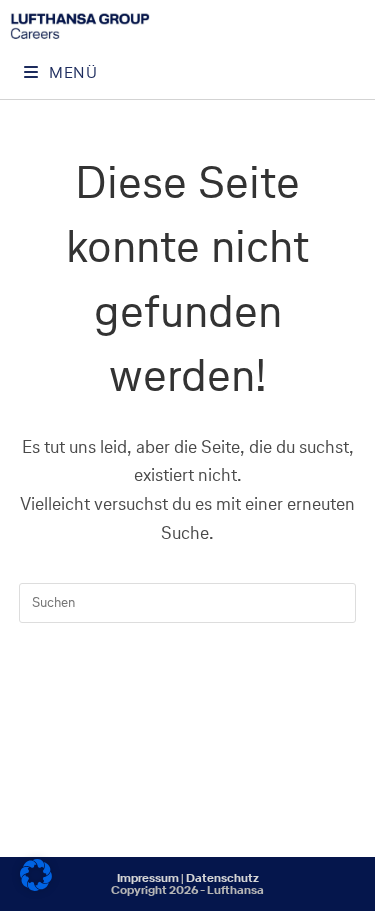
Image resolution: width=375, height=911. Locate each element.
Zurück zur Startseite (187, 684)
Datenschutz (222, 878)
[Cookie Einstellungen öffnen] (36, 885)
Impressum (148, 878)
